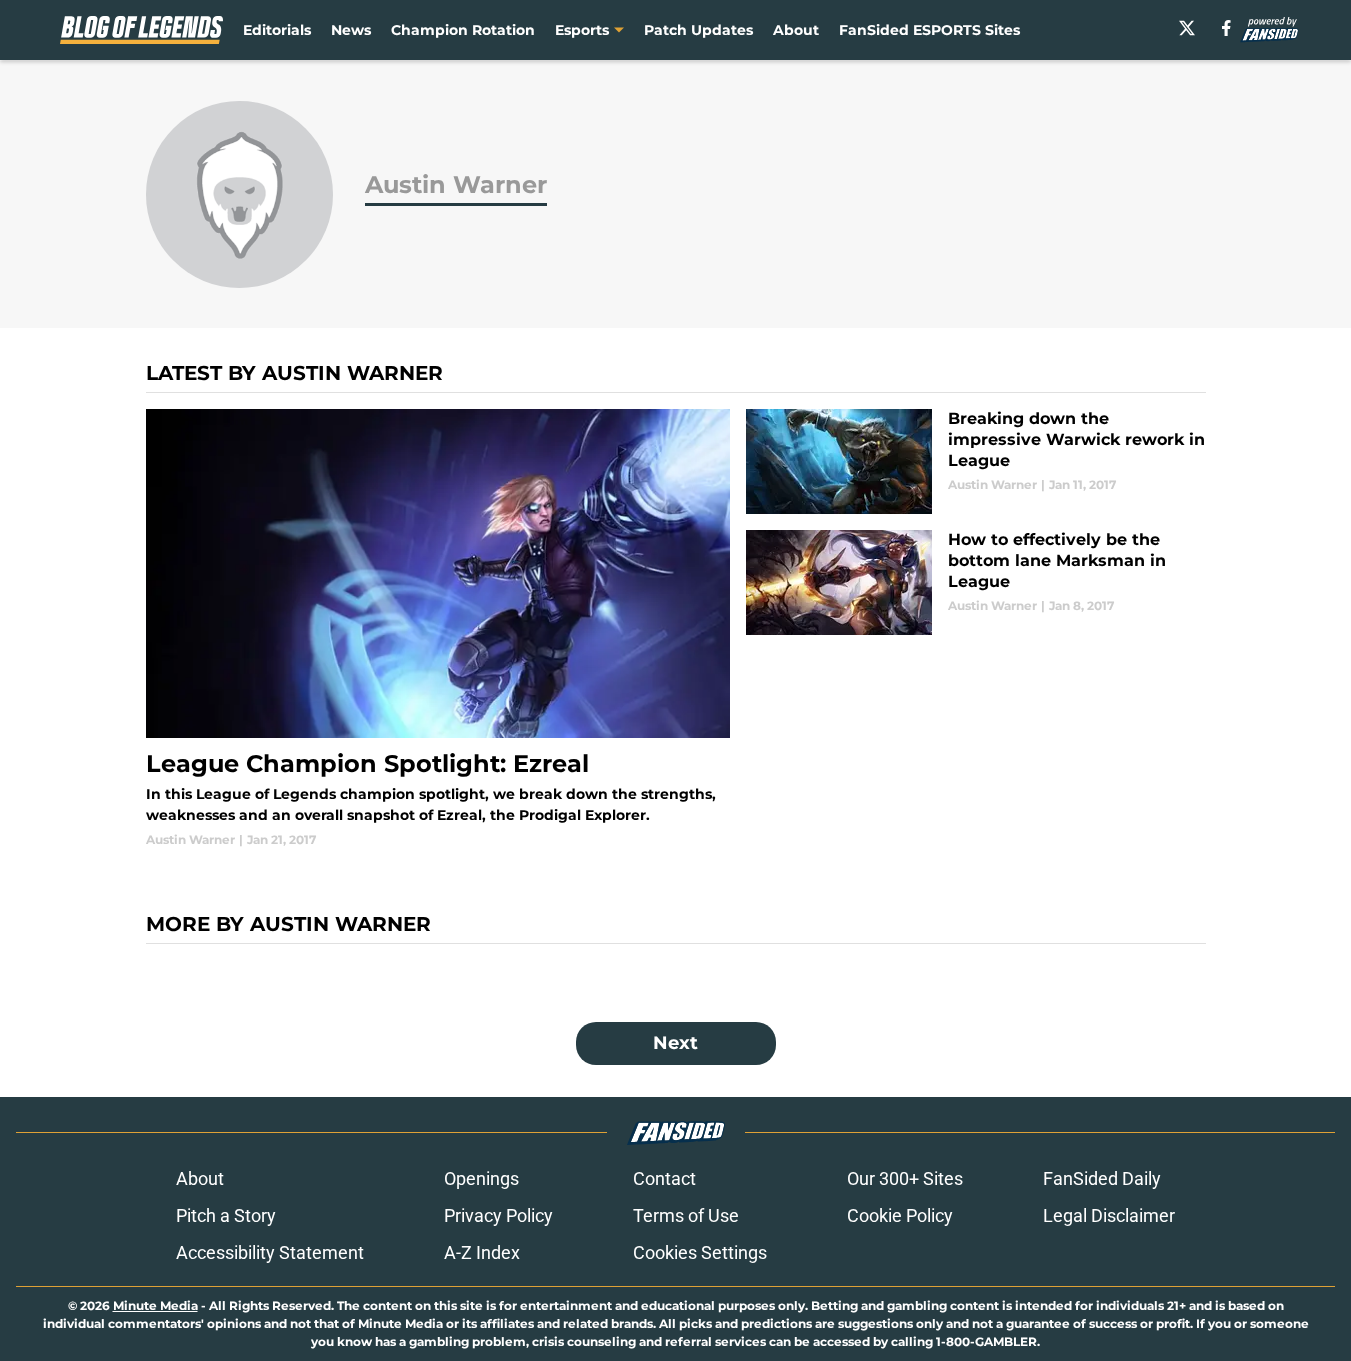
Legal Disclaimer (1109, 1215)
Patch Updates (698, 30)
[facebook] (1226, 28)
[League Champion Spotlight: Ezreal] (438, 629)
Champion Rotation (463, 30)
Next (675, 1043)
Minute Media (155, 1305)
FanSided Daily (1102, 1178)
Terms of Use (686, 1215)
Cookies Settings (700, 1252)
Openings (481, 1178)
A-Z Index (482, 1252)
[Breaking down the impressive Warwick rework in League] (975, 461)
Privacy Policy (498, 1215)
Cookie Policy (900, 1215)
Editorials (277, 30)
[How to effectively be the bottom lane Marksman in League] (975, 582)
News (351, 30)
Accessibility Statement (270, 1252)
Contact (664, 1178)
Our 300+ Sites (905, 1178)
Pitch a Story (226, 1215)
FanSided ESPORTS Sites (929, 30)
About (796, 30)
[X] (1187, 28)
